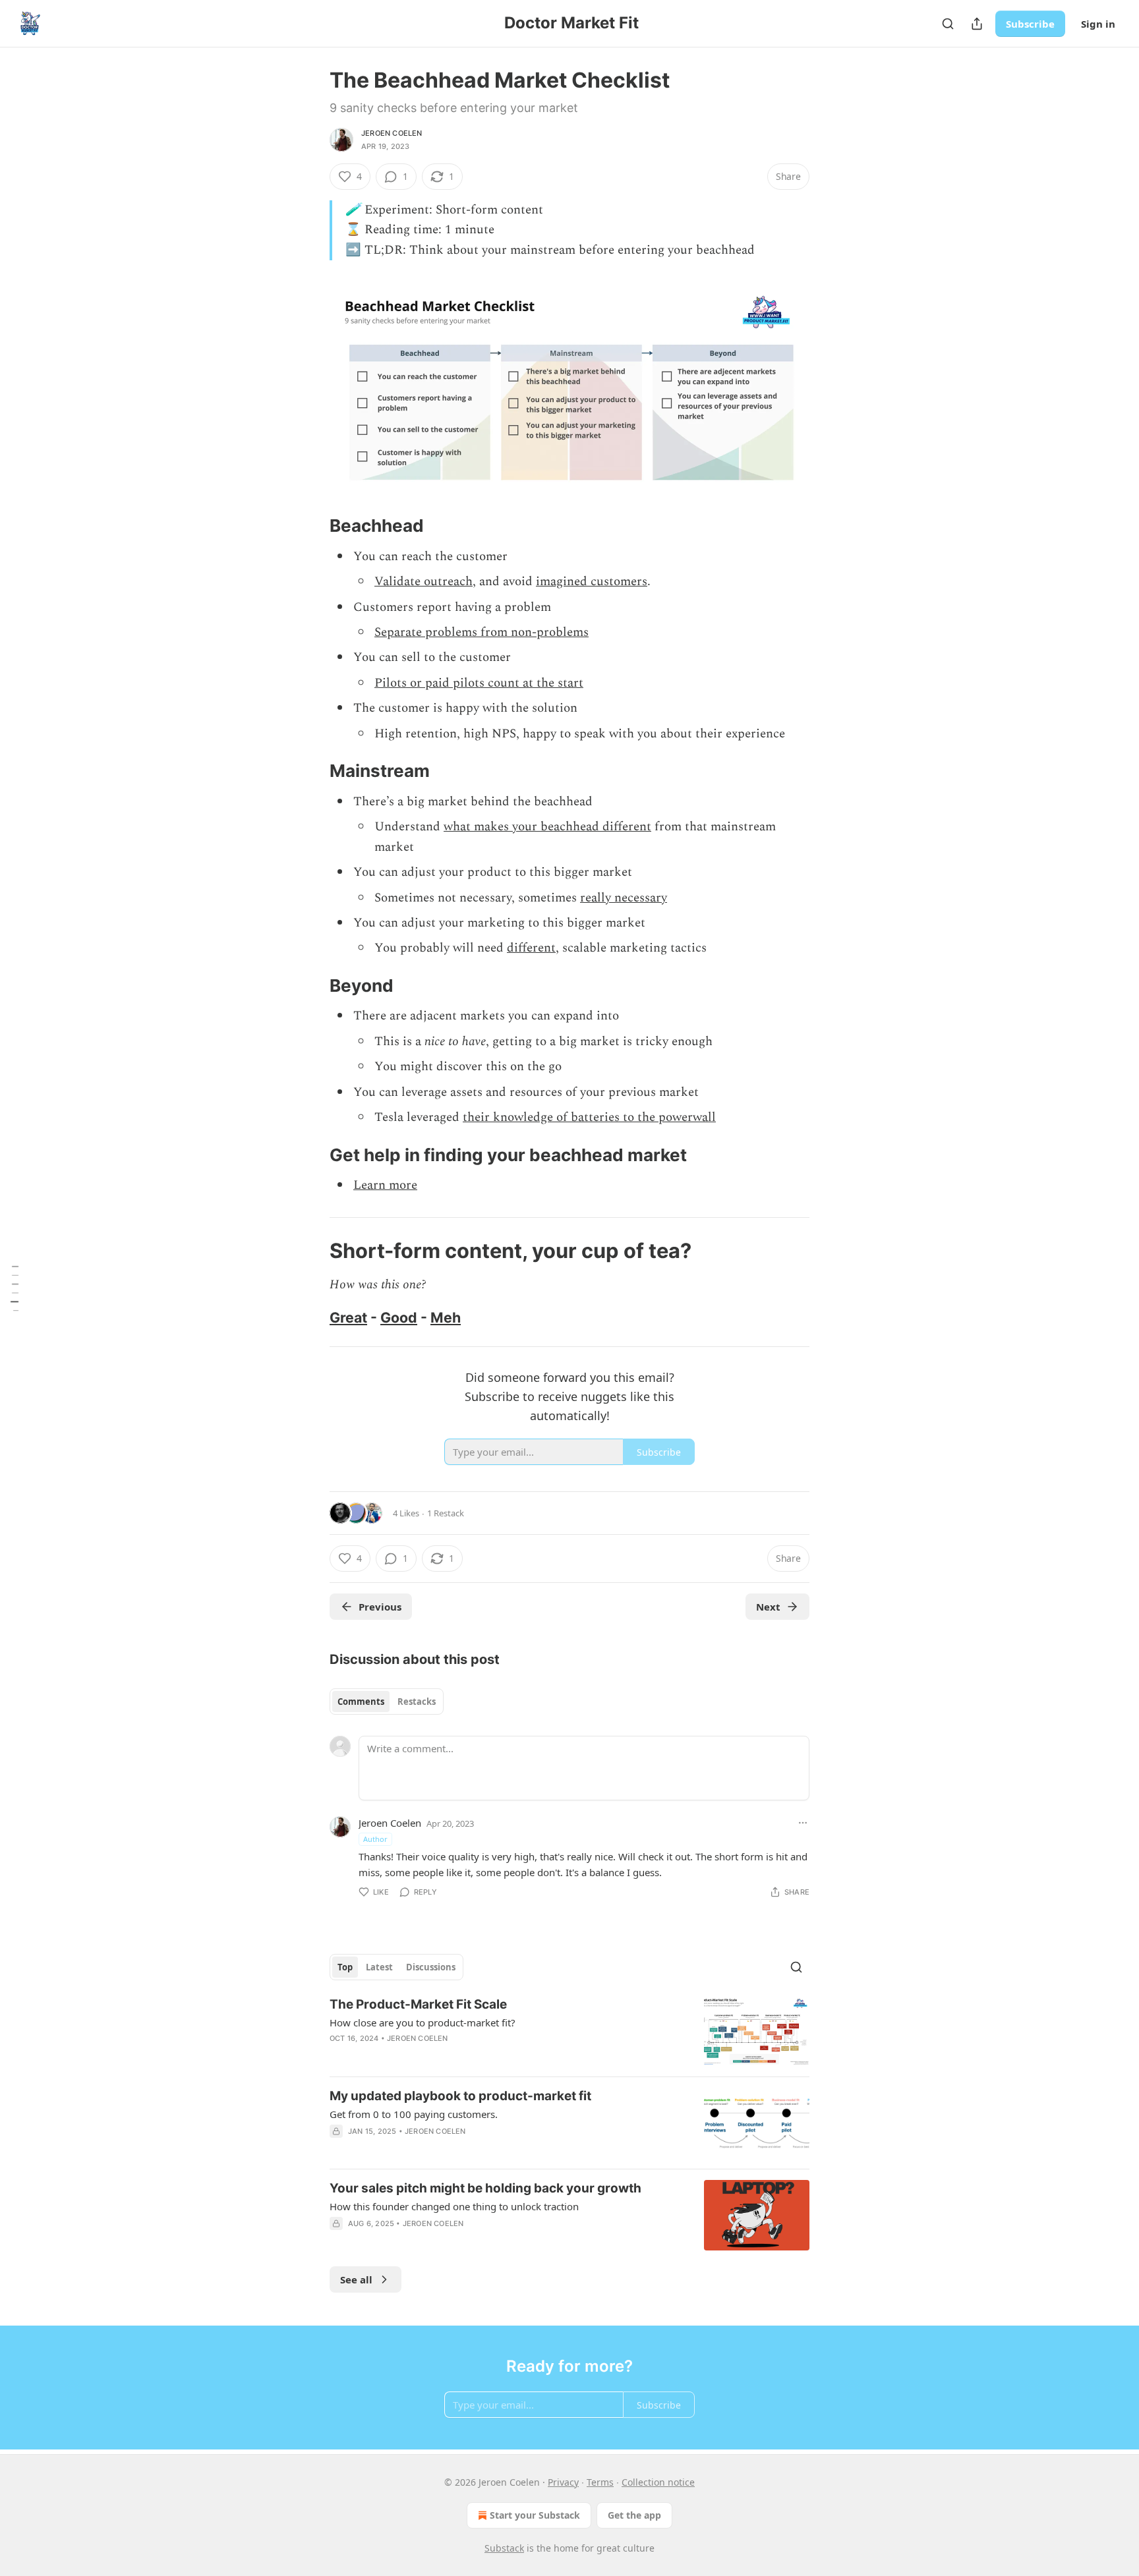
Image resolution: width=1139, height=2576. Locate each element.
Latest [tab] (379, 1967)
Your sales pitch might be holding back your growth (485, 2188)
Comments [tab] (361, 1702)
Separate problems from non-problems (482, 632)
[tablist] (387, 1702)
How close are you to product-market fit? (423, 2022)
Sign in (1098, 24)
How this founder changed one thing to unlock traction (454, 2206)
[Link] (311, 526)
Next (768, 1607)
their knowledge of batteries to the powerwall (589, 1117)
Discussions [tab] (431, 1967)
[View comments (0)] (458, 2241)
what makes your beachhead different (547, 827)
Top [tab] (345, 1967)
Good (399, 1317)
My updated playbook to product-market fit (460, 2096)
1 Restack (446, 1513)
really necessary (624, 898)
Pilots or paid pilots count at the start (479, 683)
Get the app (634, 2515)
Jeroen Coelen (392, 133)
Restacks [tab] (417, 1702)
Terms (600, 2482)
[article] (569, 2031)
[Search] (948, 24)
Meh (446, 1317)
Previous (380, 1607)
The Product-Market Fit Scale (418, 2004)
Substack (504, 2548)
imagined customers (592, 582)
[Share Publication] (977, 24)
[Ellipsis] (803, 1823)
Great (348, 1317)
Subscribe (1030, 24)
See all (356, 2279)
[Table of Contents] (15, 1288)
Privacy (563, 2482)
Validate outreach (423, 582)
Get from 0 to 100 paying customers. (414, 2114)
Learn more (385, 1185)
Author (375, 1839)
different (531, 948)
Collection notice (658, 2482)
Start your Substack (535, 2515)
